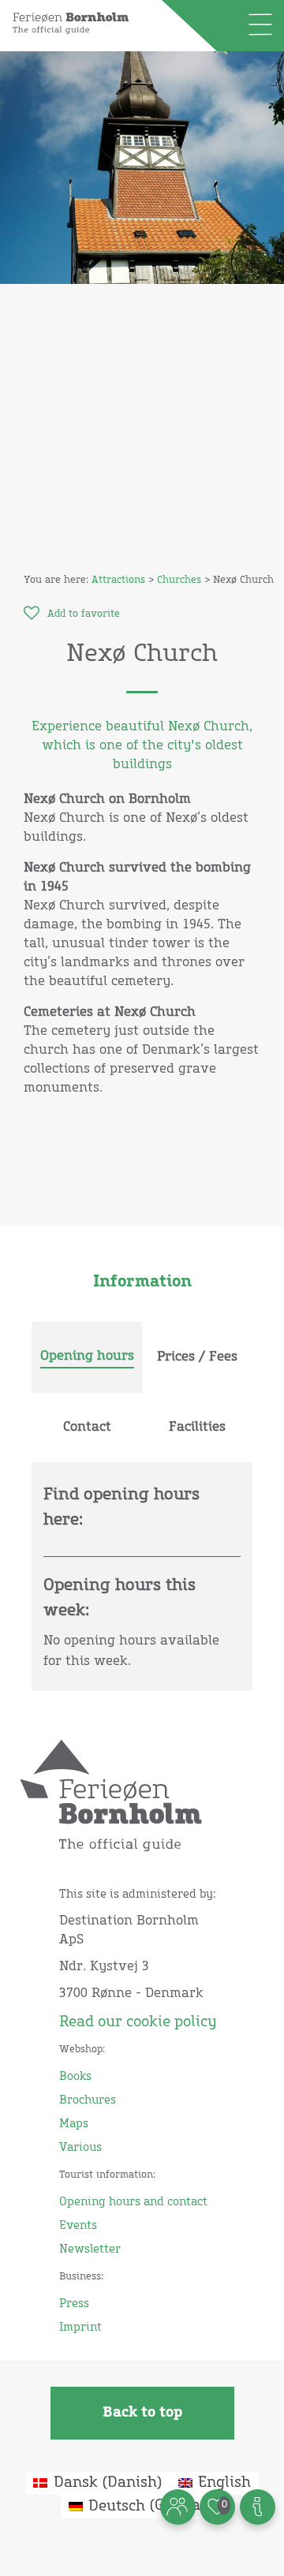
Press (74, 2304)
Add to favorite (84, 614)
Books (75, 2077)
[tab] (87, 1357)
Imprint (80, 2328)
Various (80, 2148)
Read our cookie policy (138, 2022)
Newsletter (90, 2249)
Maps (74, 2124)
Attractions (118, 581)
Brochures (88, 2100)
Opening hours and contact (133, 2202)
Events (78, 2226)
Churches (179, 581)
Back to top (142, 2413)
